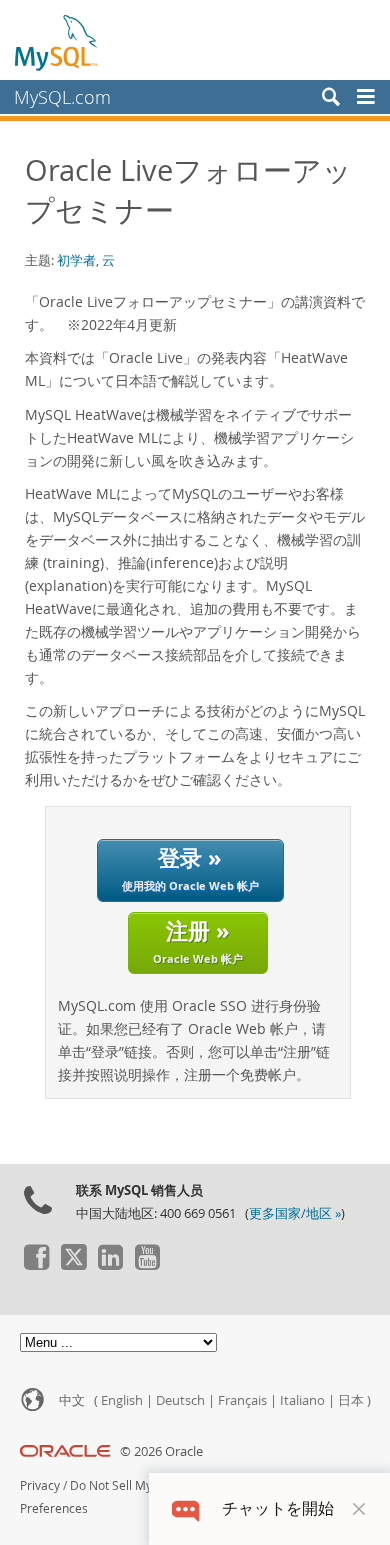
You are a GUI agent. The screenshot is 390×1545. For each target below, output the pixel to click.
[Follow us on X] (73, 1265)
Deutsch (180, 1400)
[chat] (185, 1508)
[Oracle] (65, 1451)
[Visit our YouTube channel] (147, 1265)
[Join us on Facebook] (36, 1265)
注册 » (198, 940)
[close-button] (359, 1509)
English (122, 1400)
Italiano (302, 1400)
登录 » (190, 867)
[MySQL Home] (57, 42)
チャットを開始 (278, 1508)
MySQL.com (62, 97)
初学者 (76, 260)
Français (242, 1400)
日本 (351, 1400)
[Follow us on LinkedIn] (110, 1265)
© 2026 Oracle (161, 1451)
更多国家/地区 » (295, 1213)
